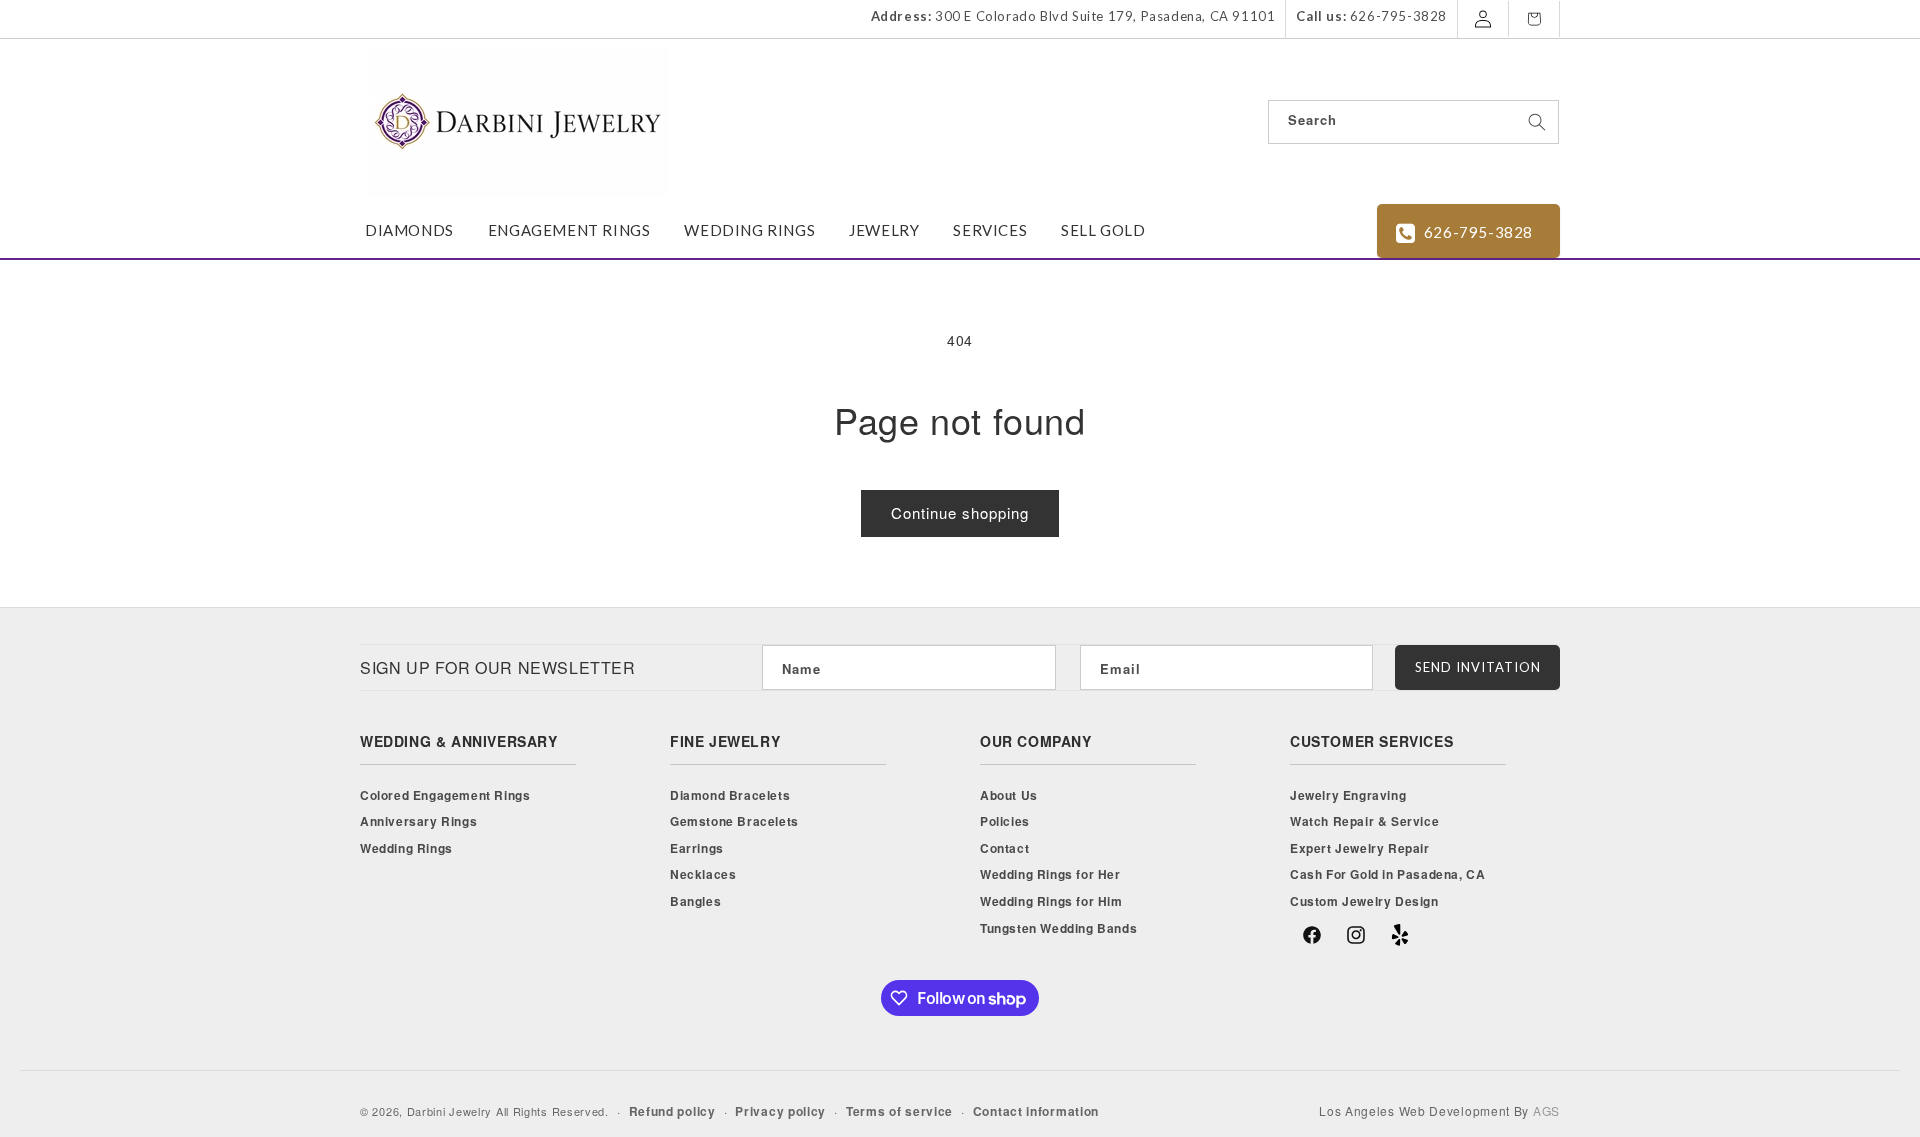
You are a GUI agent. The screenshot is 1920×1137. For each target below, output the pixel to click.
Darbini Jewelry (450, 1111)
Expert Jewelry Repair (1360, 848)
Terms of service (899, 1111)
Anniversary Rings (418, 821)
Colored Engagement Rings (445, 795)
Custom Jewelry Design (1364, 901)
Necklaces (703, 874)
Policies (1005, 821)
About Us (1009, 795)
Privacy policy (780, 1111)
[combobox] (1413, 122)
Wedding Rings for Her (1050, 874)
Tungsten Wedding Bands (1058, 928)
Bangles (695, 901)
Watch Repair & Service (1364, 821)
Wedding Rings (406, 848)
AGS (1546, 1110)
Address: (901, 16)
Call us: (1321, 16)
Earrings (697, 848)
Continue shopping (960, 512)
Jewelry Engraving (1348, 795)
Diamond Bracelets (730, 795)
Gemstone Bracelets (734, 821)
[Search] (1537, 122)
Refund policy (672, 1111)
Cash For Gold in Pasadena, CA (1387, 874)
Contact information (1036, 1111)
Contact (1004, 848)
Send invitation (1478, 667)
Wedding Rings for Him (1051, 901)
